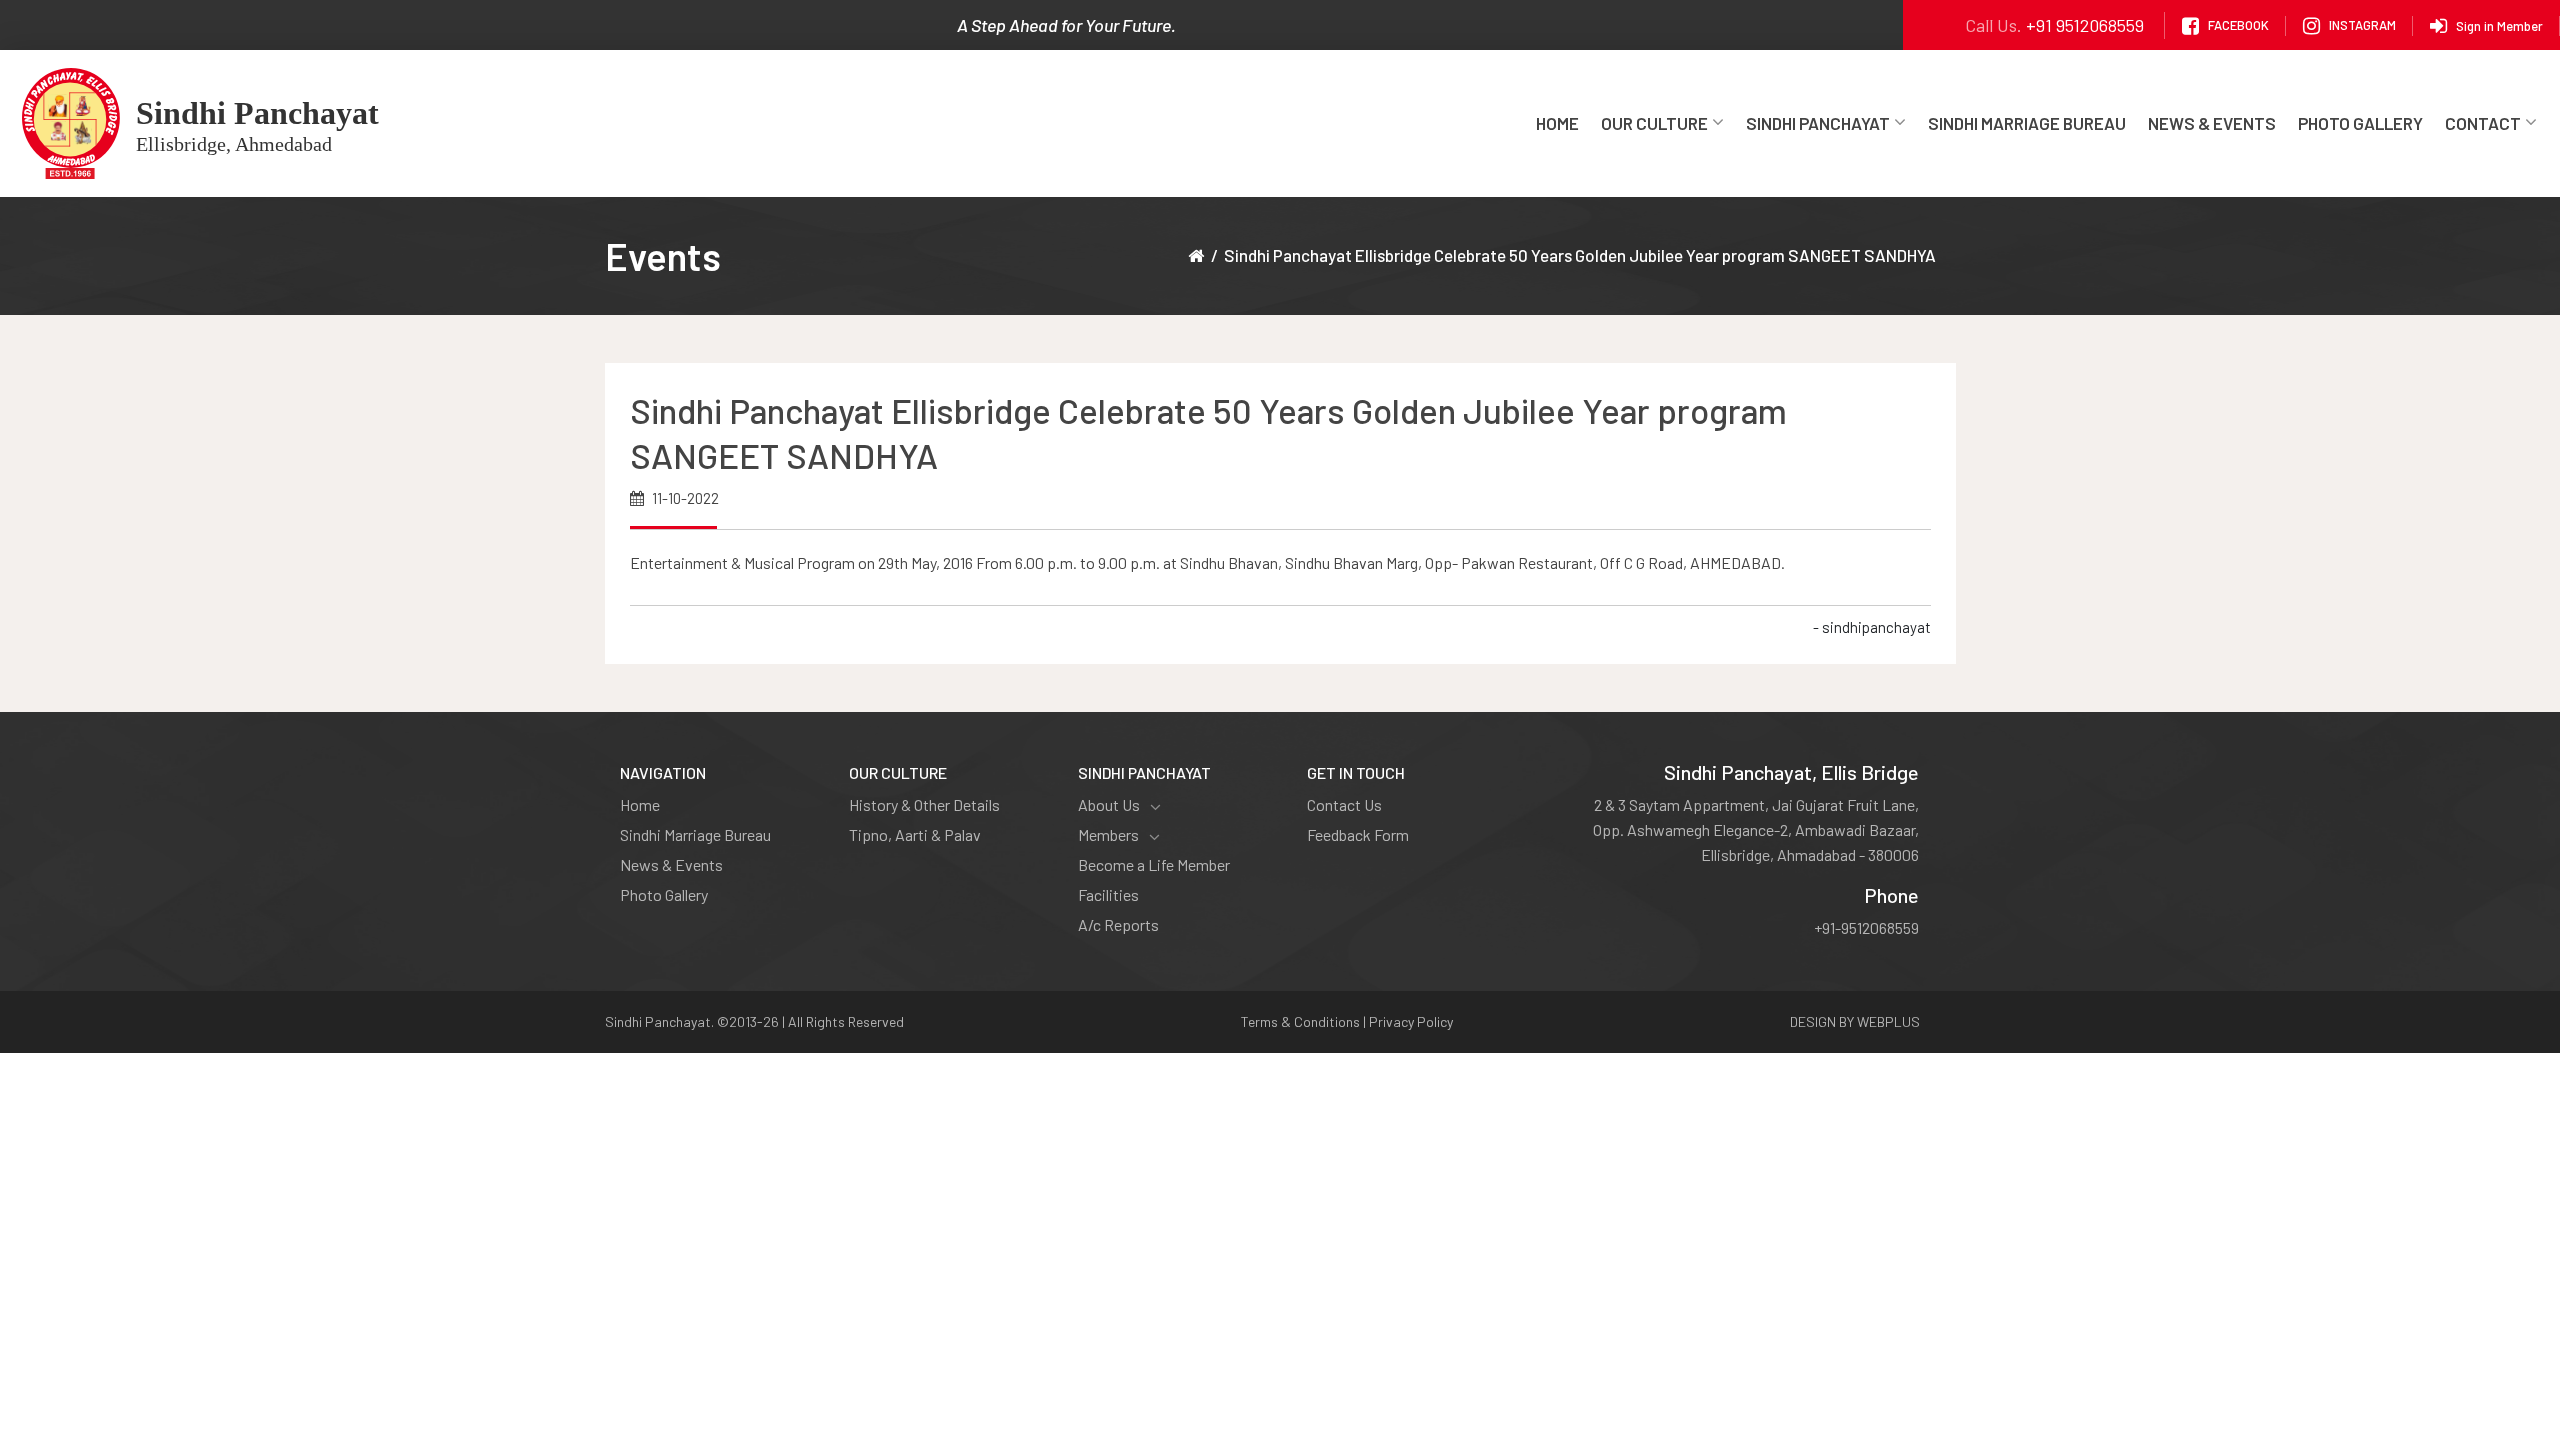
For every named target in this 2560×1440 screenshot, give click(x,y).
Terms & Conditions (1300, 1021)
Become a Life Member (1154, 864)
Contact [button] (2483, 123)
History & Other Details (924, 804)
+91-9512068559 (1866, 927)
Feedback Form (1358, 834)
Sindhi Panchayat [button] (1818, 123)
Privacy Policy (1411, 1021)
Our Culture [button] (1654, 123)
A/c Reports (1118, 924)
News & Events (2212, 123)
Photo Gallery (2360, 123)
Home (1557, 123)
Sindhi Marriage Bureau (2027, 123)
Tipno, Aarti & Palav (915, 834)
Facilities (1108, 894)
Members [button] (1108, 834)
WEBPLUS (1888, 1021)
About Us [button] (1109, 804)
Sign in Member (2499, 25)
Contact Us (1344, 804)
